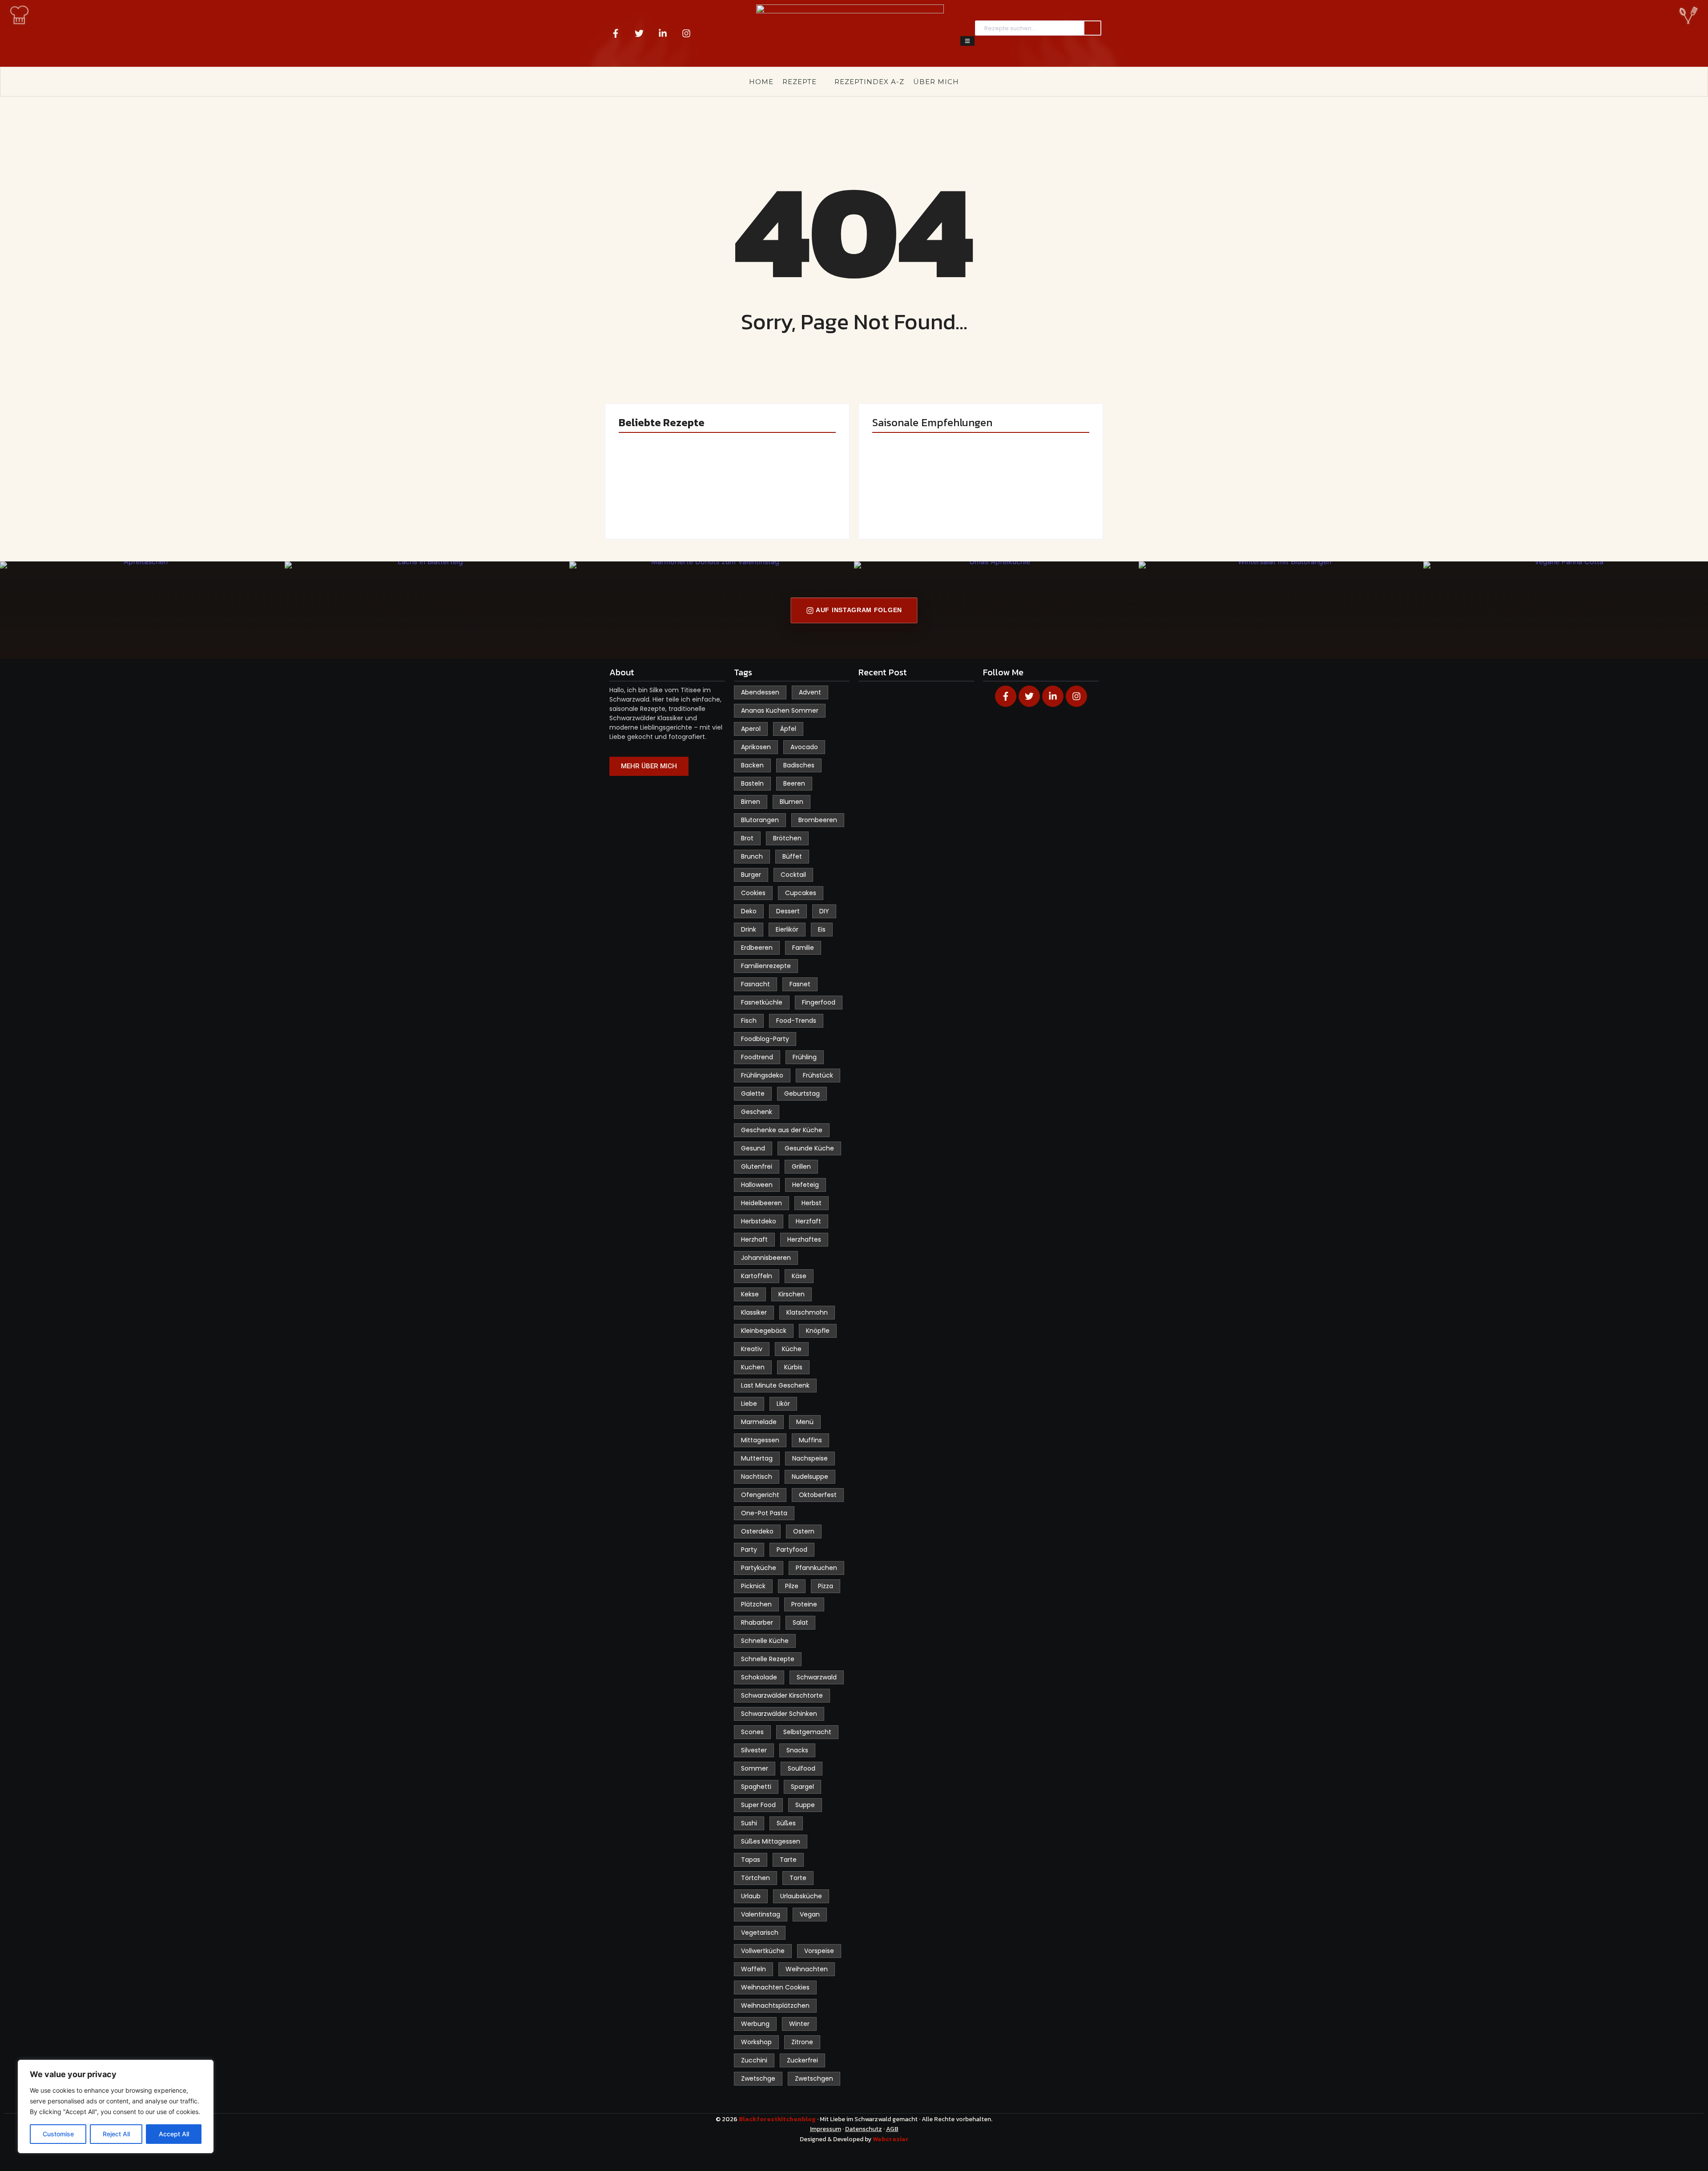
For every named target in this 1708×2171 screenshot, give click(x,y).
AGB (892, 2129)
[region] (116, 2106)
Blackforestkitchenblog (778, 2119)
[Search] (1092, 28)
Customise (58, 2134)
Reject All (116, 2134)
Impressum (826, 2129)
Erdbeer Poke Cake (670, 500)
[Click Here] (967, 41)
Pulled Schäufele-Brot (1034, 495)
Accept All (174, 2134)
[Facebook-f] (616, 33)
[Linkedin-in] (663, 33)
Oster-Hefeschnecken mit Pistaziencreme (783, 490)
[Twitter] (639, 33)
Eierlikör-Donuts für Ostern (918, 495)
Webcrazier (891, 2139)
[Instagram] (686, 33)
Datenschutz (864, 2129)
